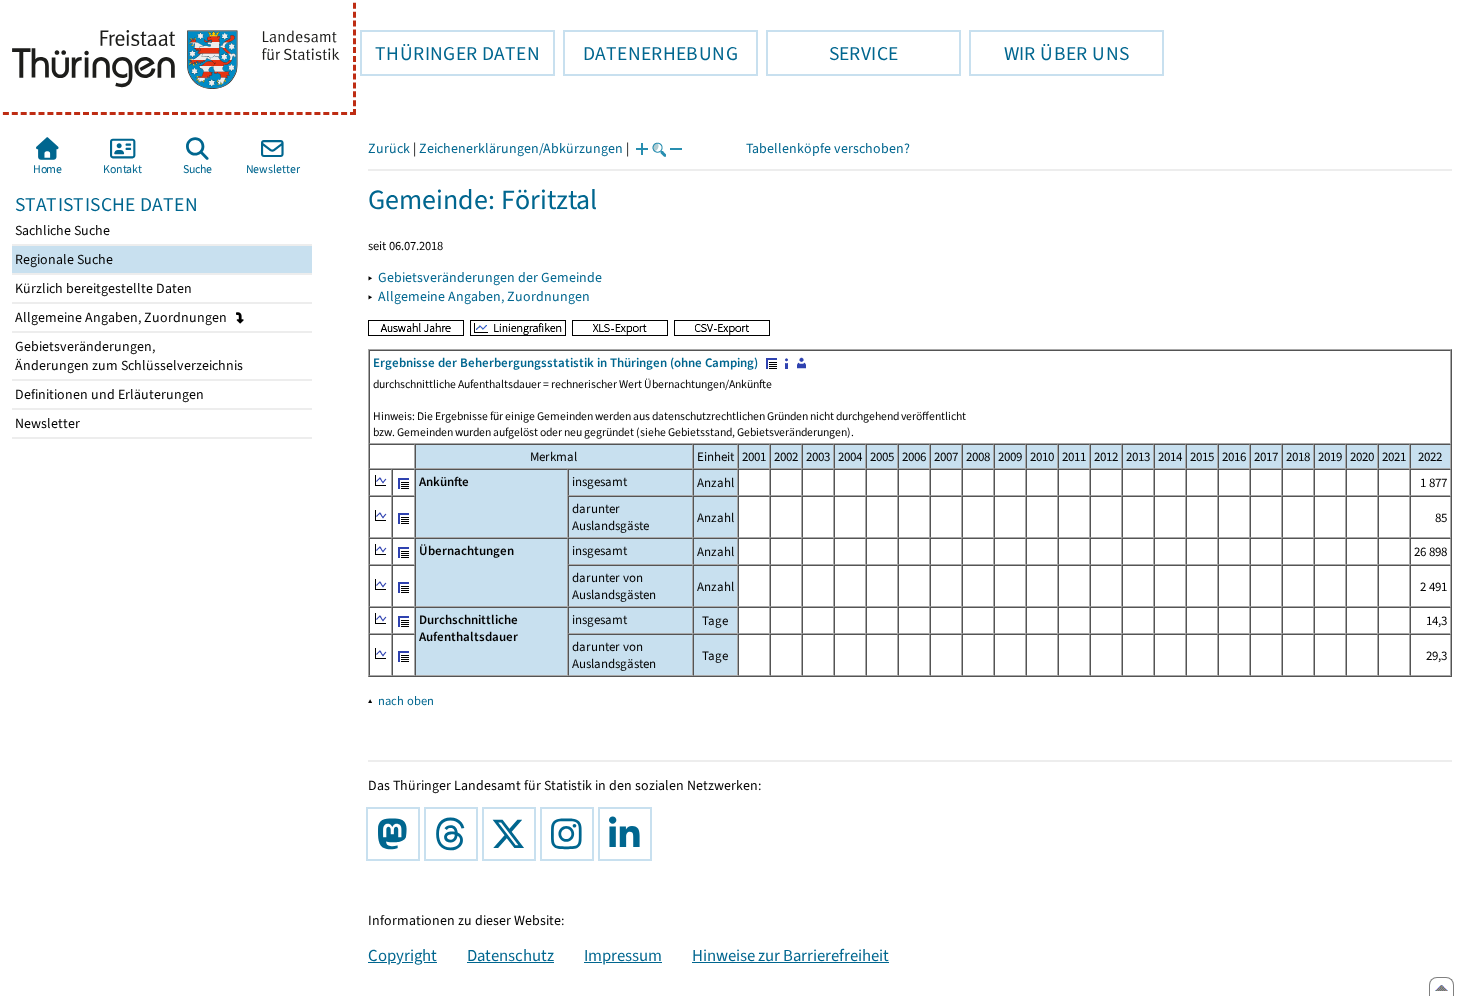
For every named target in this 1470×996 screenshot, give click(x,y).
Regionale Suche (62, 259)
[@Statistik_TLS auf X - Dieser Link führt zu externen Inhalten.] (513, 834)
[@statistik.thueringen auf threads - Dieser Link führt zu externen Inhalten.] (455, 834)
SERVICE (832, 53)
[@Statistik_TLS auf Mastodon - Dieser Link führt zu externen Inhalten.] (397, 834)
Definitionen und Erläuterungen (108, 394)
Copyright (402, 955)
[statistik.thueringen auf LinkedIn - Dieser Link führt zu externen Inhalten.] (629, 834)
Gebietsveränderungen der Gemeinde (490, 277)
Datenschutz (510, 955)
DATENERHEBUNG (650, 53)
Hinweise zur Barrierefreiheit (790, 955)
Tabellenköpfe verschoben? (828, 148)
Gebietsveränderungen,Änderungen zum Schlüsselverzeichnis (127, 356)
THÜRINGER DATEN (450, 53)
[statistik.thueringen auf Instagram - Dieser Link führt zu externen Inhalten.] (571, 834)
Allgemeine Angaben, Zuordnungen (122, 317)
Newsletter (46, 423)
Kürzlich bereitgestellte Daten (102, 288)
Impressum (623, 955)
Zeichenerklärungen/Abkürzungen (521, 148)
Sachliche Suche (61, 230)
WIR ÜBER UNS (1049, 53)
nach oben (406, 700)
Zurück (389, 148)
